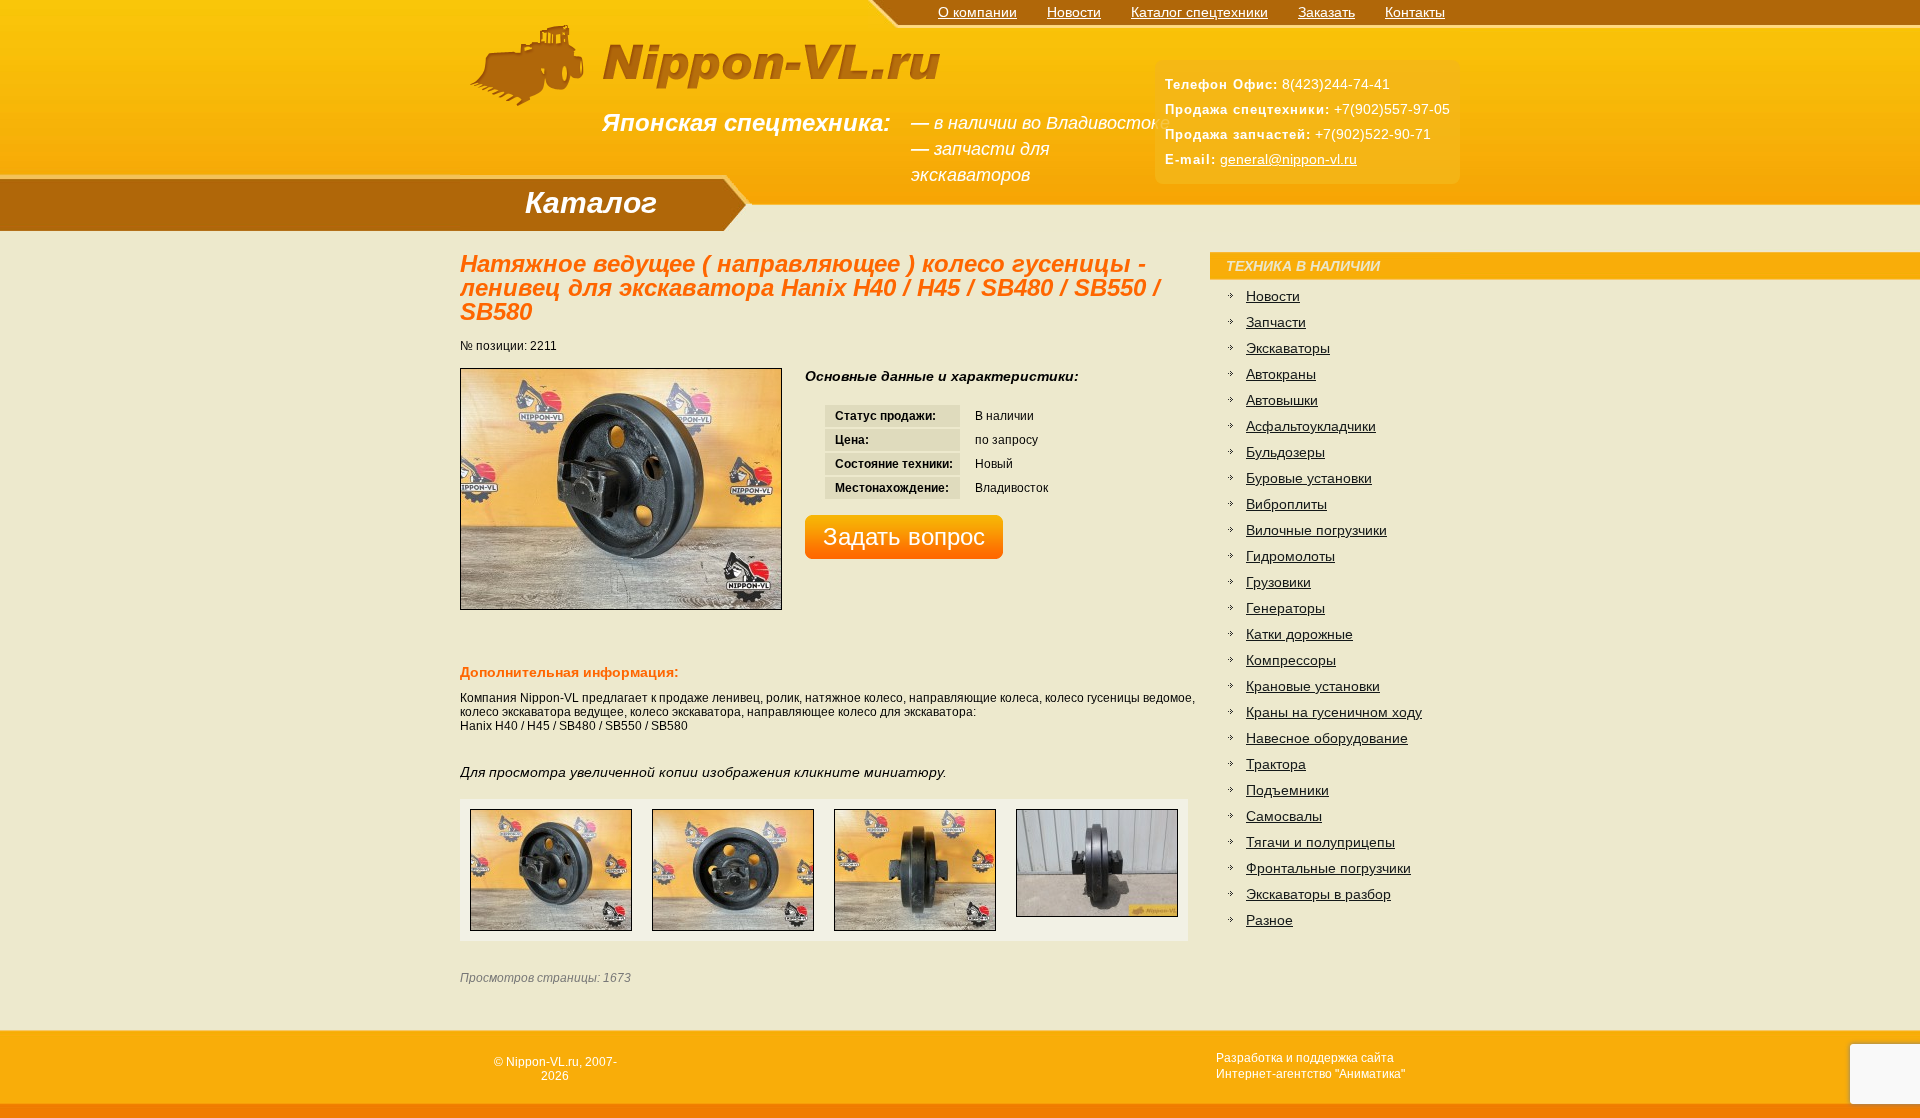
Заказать (1326, 12)
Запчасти (1276, 322)
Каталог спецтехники (1199, 12)
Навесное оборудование (1327, 738)
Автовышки (1282, 400)
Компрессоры (1291, 660)
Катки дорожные (1299, 634)
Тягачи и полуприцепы (1320, 842)
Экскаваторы (1288, 348)
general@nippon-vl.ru (1288, 159)
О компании (977, 12)
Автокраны (1281, 374)
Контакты (1415, 12)
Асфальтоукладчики (1311, 426)
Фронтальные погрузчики (1328, 868)
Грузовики (1278, 582)
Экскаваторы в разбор (1318, 894)
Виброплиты (1286, 504)
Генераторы (1285, 608)
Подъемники (1287, 790)
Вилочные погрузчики (1316, 530)
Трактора (1276, 764)
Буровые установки (1309, 478)
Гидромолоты (1290, 556)
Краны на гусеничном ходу (1334, 712)
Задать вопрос (904, 536)
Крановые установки (1313, 686)
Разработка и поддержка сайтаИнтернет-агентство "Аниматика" (1310, 1066)
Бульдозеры (1285, 452)
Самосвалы (1284, 816)
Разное (1269, 920)
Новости (1074, 12)
